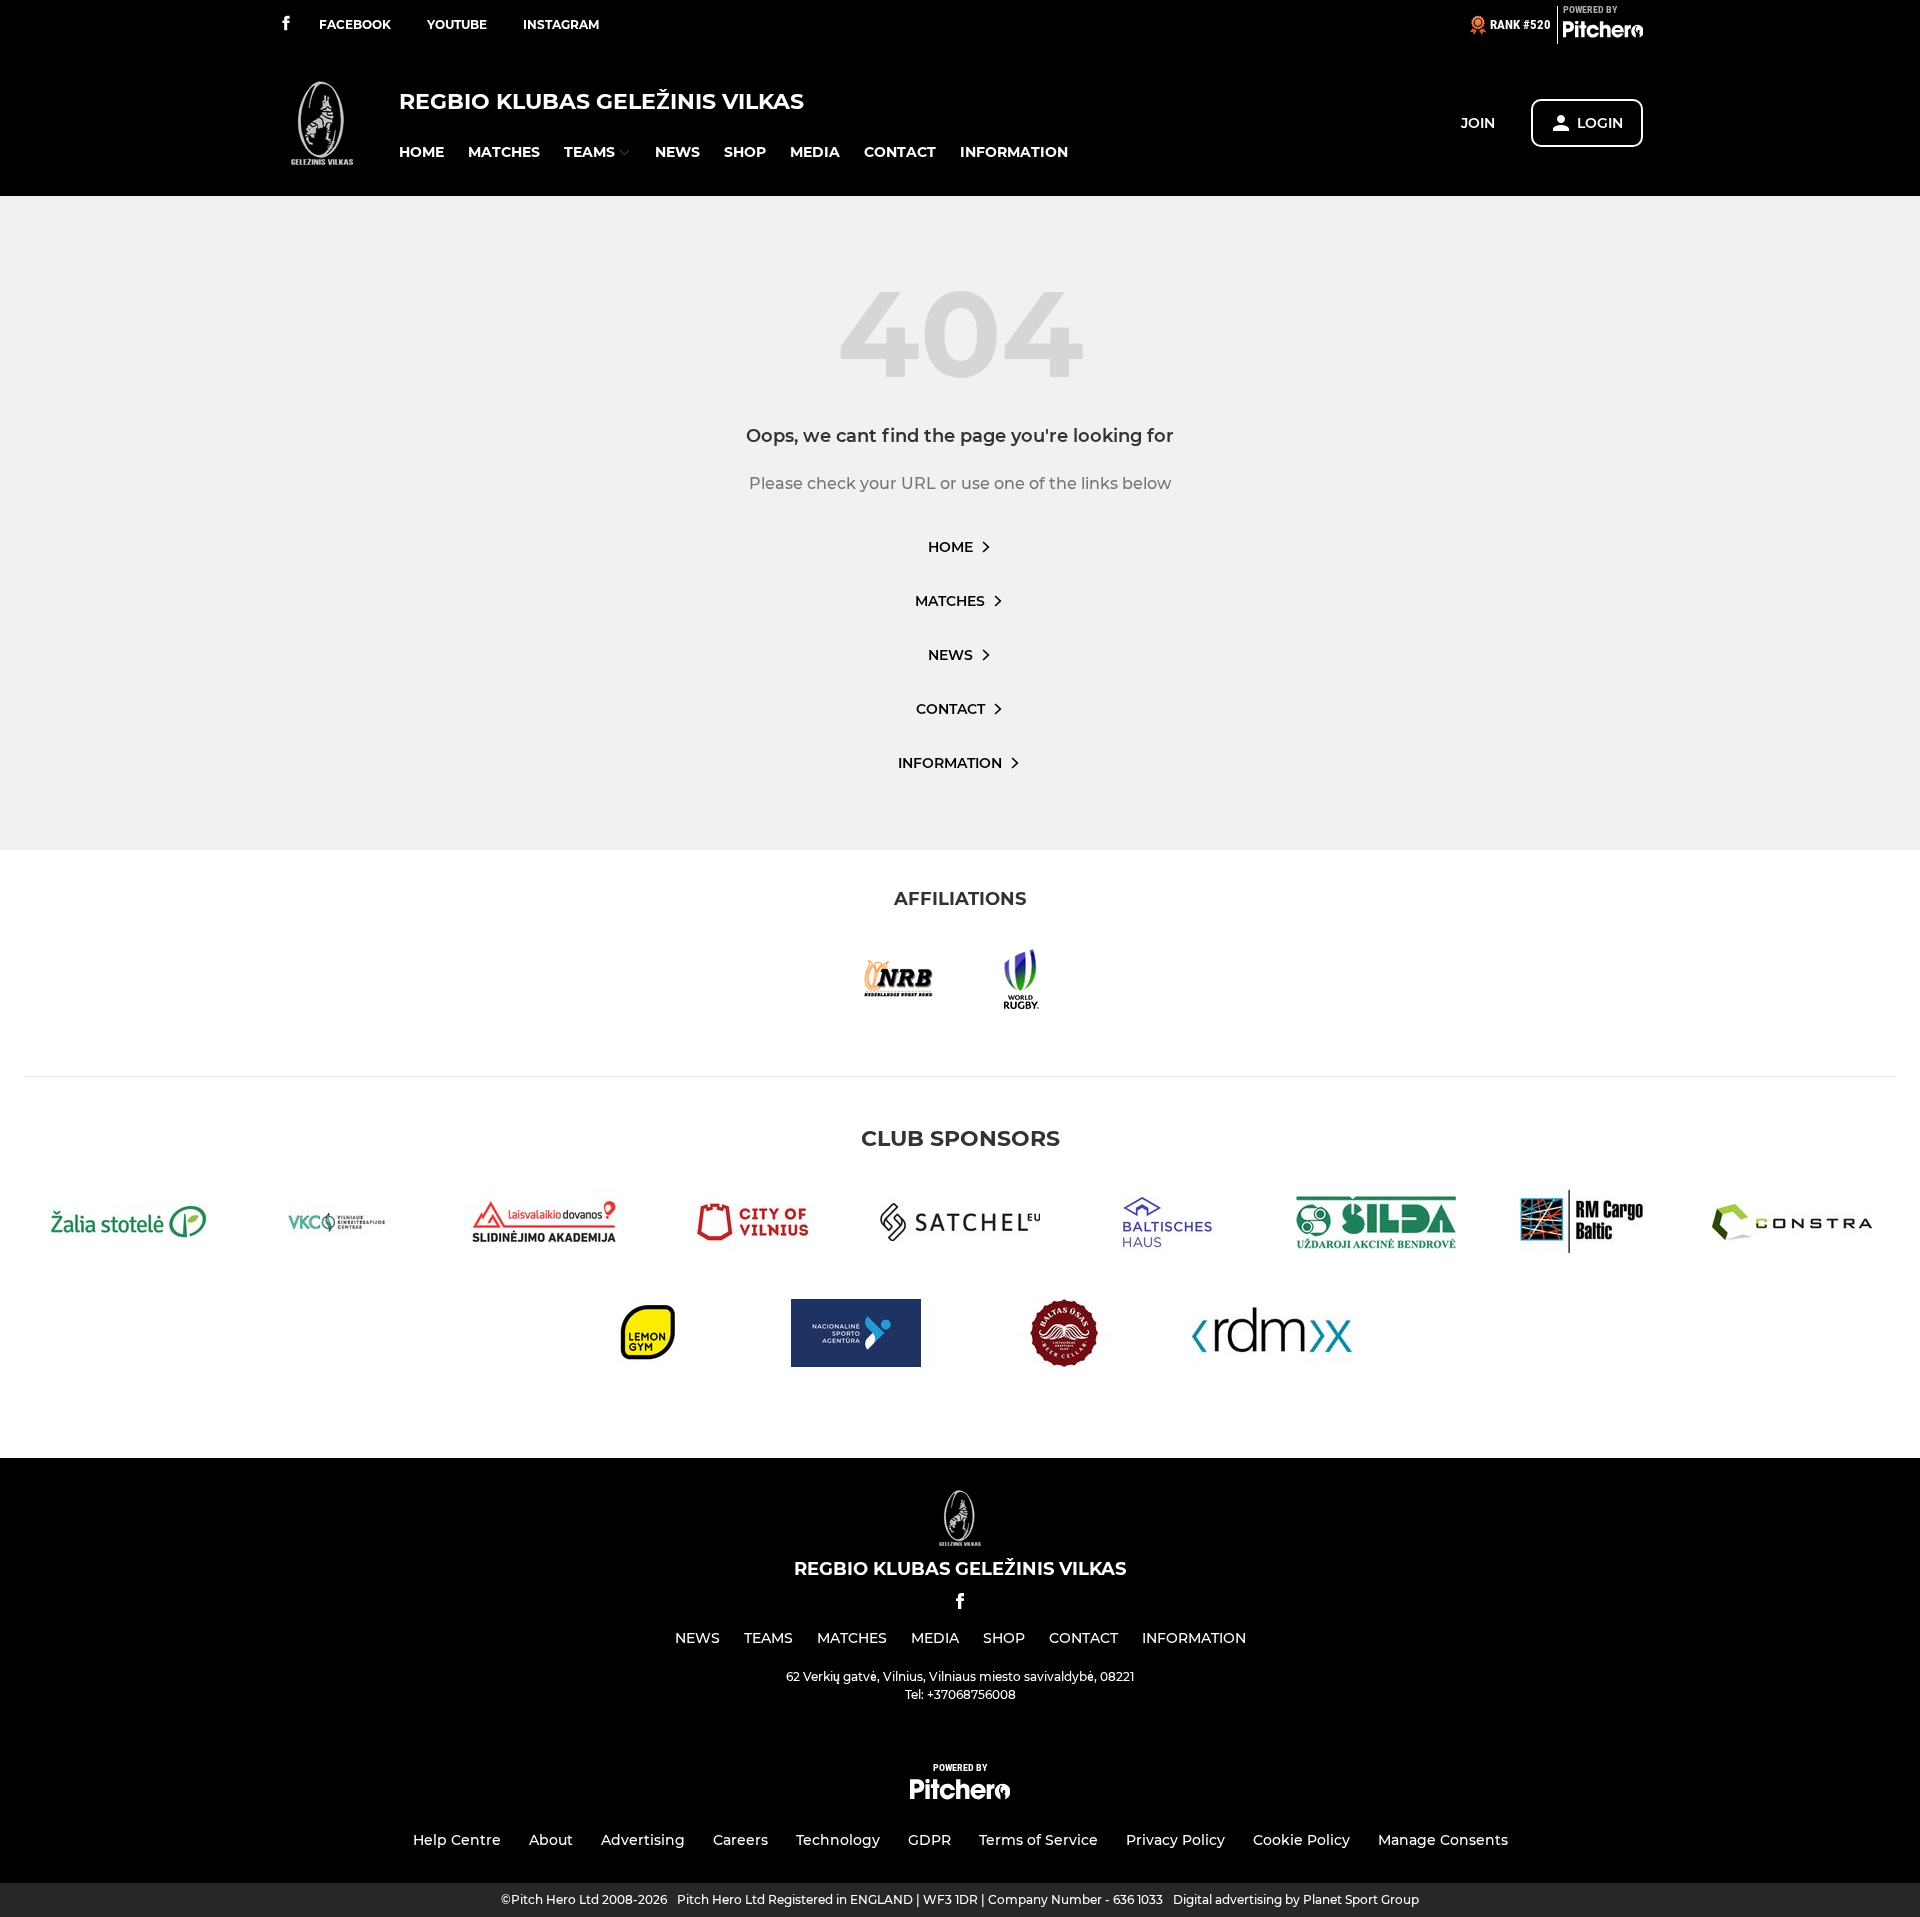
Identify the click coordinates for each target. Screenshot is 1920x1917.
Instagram (561, 24)
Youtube (457, 24)
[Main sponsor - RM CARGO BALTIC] (1584, 1225)
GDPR (929, 1840)
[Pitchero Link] (1603, 33)
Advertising (643, 1840)
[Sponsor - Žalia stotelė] (128, 1225)
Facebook (355, 24)
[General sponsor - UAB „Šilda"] (1376, 1225)
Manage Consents (1443, 1840)
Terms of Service (1038, 1840)
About (551, 1840)
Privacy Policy (1175, 1840)
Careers (740, 1840)
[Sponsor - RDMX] (1272, 1336)
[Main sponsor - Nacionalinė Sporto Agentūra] (856, 1336)
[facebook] (286, 24)
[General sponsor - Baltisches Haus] (1168, 1225)
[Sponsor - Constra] (1792, 1225)
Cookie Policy (1301, 1840)
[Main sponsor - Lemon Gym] (648, 1336)
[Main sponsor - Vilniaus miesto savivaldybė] (752, 1225)
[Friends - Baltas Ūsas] (1064, 1336)
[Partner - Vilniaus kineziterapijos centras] (336, 1225)
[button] (421, 152)
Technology (838, 1840)
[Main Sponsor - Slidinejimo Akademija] (544, 1225)
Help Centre (457, 1840)
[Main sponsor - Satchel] (960, 1225)
